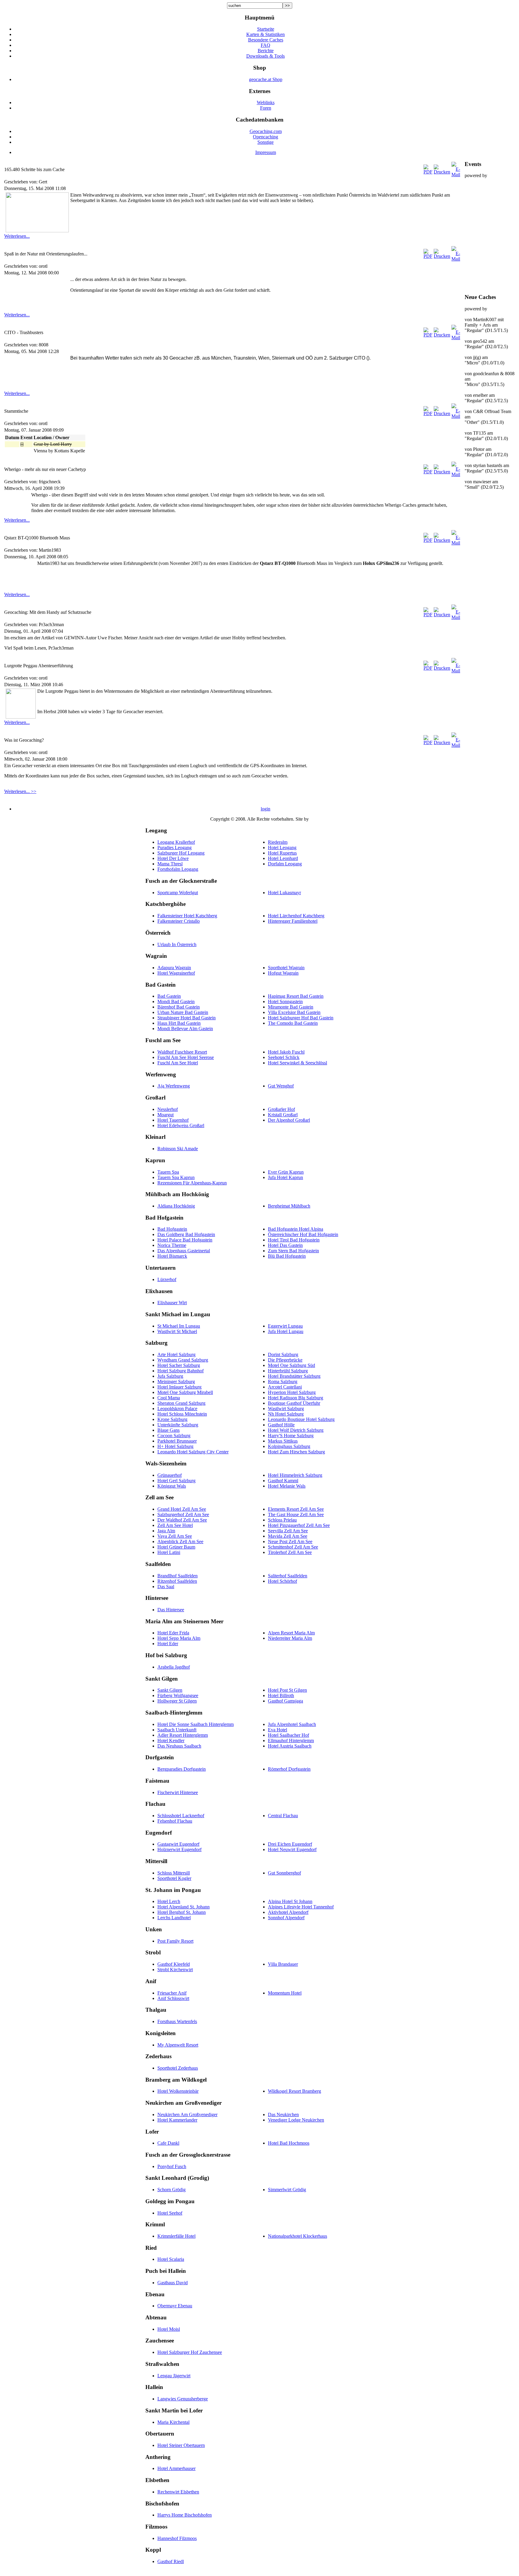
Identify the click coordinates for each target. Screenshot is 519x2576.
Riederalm (278, 842)
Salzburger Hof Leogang (181, 853)
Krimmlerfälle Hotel (176, 2236)
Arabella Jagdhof (174, 1667)
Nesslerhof (168, 1109)
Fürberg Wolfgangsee (178, 1695)
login (266, 809)
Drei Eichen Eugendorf (290, 1844)
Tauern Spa (168, 1172)
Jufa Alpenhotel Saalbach (292, 1724)
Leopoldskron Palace (177, 1409)
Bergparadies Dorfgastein (182, 1769)
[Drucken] (442, 172)
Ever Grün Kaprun (286, 1172)
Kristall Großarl (283, 1115)
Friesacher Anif (172, 1993)
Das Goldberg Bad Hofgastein (186, 1234)
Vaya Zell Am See (175, 1536)
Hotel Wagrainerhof (176, 973)
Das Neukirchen (283, 2114)
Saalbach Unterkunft (177, 1730)
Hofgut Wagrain (283, 973)
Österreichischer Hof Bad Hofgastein (303, 1234)
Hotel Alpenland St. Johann (184, 1907)
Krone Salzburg (172, 1419)
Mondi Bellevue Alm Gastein (185, 1029)
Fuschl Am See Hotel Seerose (186, 1057)
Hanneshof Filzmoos (177, 2538)
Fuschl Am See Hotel (178, 1063)
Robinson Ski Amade (178, 1149)
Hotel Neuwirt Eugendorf (292, 1849)
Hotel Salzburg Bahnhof (181, 1371)
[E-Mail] (456, 175)
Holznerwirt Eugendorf (179, 1849)
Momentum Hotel (285, 1993)
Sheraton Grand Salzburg (181, 1403)
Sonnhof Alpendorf (286, 1918)
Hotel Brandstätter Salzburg (294, 1376)
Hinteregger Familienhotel (293, 921)
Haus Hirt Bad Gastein (179, 1023)
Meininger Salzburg (176, 1382)
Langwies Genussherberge (183, 2399)
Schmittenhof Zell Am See (293, 1547)
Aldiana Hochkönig (176, 1206)
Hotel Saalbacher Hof (288, 1735)
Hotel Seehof (170, 2213)
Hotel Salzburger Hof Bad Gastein (301, 1018)
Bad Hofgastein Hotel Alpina (296, 1229)
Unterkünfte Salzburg (178, 1425)
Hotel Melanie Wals (287, 1486)
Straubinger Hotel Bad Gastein (187, 1018)
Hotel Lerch (169, 1901)
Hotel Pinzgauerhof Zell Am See (299, 1525)
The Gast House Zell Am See (296, 1514)
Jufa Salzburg (170, 1376)
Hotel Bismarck (172, 1256)
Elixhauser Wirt (172, 1303)
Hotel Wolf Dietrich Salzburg (296, 1430)
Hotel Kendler (171, 1740)
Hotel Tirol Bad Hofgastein (294, 1240)
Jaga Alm (166, 1531)
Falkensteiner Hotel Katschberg (187, 916)
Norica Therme (172, 1245)
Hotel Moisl (169, 2329)
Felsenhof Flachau (175, 1821)
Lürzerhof (167, 1279)
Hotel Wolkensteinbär (178, 2091)
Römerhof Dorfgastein (289, 1769)
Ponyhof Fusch (172, 2166)
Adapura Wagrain (174, 968)
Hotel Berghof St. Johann (182, 1912)
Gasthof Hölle (281, 1425)
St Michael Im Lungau (179, 1326)
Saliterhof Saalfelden (288, 1576)
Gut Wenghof (281, 1086)
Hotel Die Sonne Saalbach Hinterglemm (196, 1724)
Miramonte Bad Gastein (291, 1007)
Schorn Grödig (171, 2190)
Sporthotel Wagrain (286, 968)
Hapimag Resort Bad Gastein (296, 996)
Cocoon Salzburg (174, 1436)
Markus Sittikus (283, 1441)
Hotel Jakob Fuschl (286, 1052)
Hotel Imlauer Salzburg (179, 1387)
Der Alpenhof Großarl (289, 1120)
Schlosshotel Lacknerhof (181, 1816)
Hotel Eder (168, 1644)
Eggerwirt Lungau (285, 1326)
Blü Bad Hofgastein (287, 1256)
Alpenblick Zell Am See (180, 1541)
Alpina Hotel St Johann (290, 1901)
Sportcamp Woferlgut (178, 893)
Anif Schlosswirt (173, 1998)
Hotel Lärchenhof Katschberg (296, 916)
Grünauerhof (170, 1475)
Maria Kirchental (173, 2422)
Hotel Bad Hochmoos (289, 2143)
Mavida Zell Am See (288, 1536)
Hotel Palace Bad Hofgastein (185, 1240)
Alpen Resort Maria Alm (291, 1633)
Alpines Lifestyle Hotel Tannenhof (301, 1907)
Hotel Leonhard (283, 858)
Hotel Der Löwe (173, 858)
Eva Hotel (278, 1730)
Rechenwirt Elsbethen (178, 2492)
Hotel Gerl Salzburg (176, 1481)
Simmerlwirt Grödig (287, 2190)
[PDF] (428, 172)
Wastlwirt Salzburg (286, 1409)
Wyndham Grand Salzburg (183, 1360)
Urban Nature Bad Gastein (183, 1012)
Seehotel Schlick (284, 1057)
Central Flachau (283, 1816)
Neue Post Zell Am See (290, 1541)
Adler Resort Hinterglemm (183, 1735)
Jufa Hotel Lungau (286, 1331)
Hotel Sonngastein (285, 1001)
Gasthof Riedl (171, 2561)
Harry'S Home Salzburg (291, 1436)
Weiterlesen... (17, 236)
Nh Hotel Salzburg (286, 1414)
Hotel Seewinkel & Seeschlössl (297, 1063)
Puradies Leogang (175, 848)
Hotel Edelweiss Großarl (181, 1125)
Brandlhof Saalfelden (178, 1576)
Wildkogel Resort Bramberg (294, 2091)
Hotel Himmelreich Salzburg (295, 1475)
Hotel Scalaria (171, 2259)
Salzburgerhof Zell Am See (183, 1514)
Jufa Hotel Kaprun (285, 1177)
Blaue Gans (168, 1430)
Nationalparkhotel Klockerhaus (297, 2236)
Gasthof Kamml (283, 1481)
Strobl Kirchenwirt (175, 1970)
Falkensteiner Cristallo (179, 921)
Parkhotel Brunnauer (177, 1441)
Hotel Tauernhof (173, 1120)
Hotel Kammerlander (177, 2120)
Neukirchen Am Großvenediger (187, 2114)
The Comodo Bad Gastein (293, 1023)
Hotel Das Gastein (285, 1245)
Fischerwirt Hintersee (178, 1792)
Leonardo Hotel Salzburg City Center (193, 1452)
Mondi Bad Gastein (176, 1001)
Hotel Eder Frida (173, 1633)
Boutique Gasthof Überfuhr (294, 1403)
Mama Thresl (170, 864)
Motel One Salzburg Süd (291, 1365)
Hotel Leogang (282, 848)
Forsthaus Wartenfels (177, 2021)
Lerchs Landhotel (174, 1918)
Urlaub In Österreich (177, 944)
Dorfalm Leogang (285, 864)
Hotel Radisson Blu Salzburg (296, 1398)
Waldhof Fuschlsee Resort (182, 1052)
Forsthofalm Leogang (178, 869)
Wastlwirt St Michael (177, 1331)
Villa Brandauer (283, 1964)
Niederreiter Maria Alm (290, 1638)
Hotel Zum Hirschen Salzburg (296, 1452)
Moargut (165, 1115)
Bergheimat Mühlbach (289, 1206)
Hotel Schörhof (282, 1581)
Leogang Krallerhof (176, 842)
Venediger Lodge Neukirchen (296, 2120)
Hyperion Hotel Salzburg (292, 1392)
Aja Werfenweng (174, 1086)
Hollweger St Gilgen (177, 1701)
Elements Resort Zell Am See (296, 1509)
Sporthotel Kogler (174, 1878)
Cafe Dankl (168, 2143)
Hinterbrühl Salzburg (288, 1371)
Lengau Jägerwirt (174, 2376)
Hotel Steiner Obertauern (181, 2445)
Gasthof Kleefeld (174, 1964)
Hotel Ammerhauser (176, 2468)
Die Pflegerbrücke (285, 1360)
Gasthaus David (173, 2283)
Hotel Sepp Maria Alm (179, 1638)
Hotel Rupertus (282, 853)
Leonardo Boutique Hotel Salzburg (301, 1419)
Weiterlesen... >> (20, 791)
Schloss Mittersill (174, 1873)
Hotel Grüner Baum (176, 1547)
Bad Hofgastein (172, 1229)
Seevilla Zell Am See (288, 1531)
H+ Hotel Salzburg (175, 1446)
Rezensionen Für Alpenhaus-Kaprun (192, 1183)
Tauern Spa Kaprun (176, 1177)
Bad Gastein (169, 996)
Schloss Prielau (282, 1520)
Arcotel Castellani (285, 1387)
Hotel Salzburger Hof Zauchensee (190, 2352)
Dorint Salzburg (283, 1354)
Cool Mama (169, 1398)
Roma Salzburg (283, 1382)
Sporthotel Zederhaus (178, 2068)
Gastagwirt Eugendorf (178, 1844)
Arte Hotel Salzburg (176, 1354)
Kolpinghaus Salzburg (289, 1446)
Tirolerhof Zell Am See (290, 1552)
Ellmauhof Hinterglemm (291, 1740)
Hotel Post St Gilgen (287, 1690)
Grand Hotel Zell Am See (182, 1509)
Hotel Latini (169, 1552)
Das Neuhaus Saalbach (179, 1746)
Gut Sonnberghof (284, 1873)
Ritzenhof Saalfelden (177, 1581)
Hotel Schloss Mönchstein (182, 1414)
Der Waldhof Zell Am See (182, 1520)
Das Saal (166, 1587)
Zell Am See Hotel (175, 1525)
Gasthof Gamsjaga (285, 1701)
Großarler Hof (281, 1109)
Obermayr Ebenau (175, 2306)
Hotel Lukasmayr (284, 893)
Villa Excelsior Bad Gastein (294, 1012)
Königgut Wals (172, 1486)
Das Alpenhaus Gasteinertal (184, 1251)
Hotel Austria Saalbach (290, 1746)
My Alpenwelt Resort (178, 2045)
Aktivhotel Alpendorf (288, 1912)
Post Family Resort (175, 1941)
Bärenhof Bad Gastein (179, 1007)
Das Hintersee (171, 1610)
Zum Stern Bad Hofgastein (293, 1251)
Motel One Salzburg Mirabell (185, 1392)
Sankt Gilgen (170, 1690)
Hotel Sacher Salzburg (179, 1365)
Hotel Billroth (281, 1695)
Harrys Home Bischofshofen (185, 2515)
